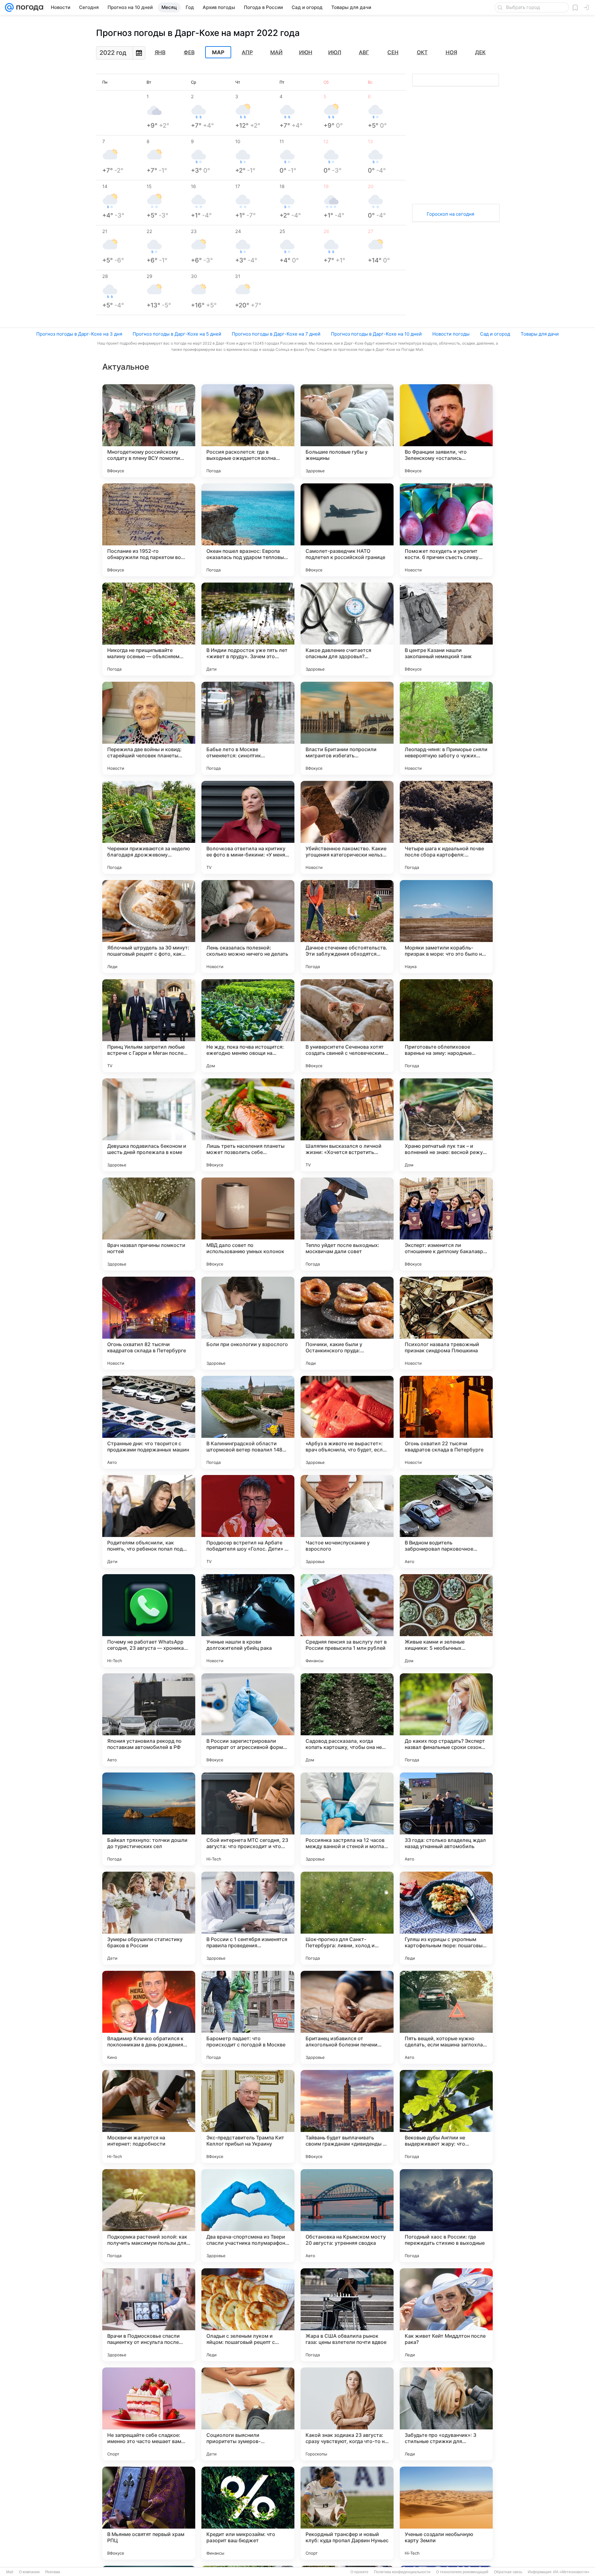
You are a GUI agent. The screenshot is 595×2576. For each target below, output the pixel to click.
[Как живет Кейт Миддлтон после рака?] (446, 2315)
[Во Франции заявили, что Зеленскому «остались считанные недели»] (446, 431)
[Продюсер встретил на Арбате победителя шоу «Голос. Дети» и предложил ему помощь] (248, 1521)
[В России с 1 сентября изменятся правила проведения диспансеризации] (248, 1918)
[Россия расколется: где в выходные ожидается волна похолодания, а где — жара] (248, 431)
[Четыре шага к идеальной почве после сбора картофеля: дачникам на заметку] (446, 827)
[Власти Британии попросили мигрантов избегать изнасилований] (347, 728)
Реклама (53, 2572)
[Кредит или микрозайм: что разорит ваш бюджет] (248, 2513)
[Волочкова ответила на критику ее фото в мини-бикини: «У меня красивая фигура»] (248, 827)
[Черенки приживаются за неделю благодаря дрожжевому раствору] (149, 827)
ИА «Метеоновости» (571, 2572)
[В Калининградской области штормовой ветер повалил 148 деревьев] (248, 1422)
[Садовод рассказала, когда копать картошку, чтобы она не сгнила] (347, 1720)
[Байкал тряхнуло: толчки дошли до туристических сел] (149, 1819)
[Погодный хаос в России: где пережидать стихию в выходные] (446, 2216)
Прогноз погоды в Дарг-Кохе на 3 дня (79, 334)
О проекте (359, 2572)
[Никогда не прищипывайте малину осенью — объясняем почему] (149, 629)
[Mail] (9, 7)
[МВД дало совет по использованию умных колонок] (248, 1224)
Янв (160, 52)
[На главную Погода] (29, 7)
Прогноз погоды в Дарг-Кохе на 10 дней (376, 334)
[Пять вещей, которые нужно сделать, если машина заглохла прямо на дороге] (446, 2017)
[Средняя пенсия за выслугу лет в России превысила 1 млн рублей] (347, 1621)
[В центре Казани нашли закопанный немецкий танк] (446, 629)
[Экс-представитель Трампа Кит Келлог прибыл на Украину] (248, 2116)
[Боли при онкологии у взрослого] (248, 1323)
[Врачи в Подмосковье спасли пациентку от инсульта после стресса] (149, 2315)
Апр (247, 52)
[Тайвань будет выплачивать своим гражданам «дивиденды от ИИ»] (347, 2116)
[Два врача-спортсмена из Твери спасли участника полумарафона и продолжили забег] (248, 2216)
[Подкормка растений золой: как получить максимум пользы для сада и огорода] (149, 2216)
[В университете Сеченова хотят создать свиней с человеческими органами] (347, 1026)
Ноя (451, 52)
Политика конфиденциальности (402, 2572)
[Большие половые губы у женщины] (347, 431)
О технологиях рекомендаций (462, 2572)
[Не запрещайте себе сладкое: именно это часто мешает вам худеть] (149, 2414)
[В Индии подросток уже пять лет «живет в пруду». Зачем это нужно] (248, 629)
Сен (393, 52)
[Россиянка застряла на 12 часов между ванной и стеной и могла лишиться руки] (347, 1819)
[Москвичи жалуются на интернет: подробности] (149, 2116)
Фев (189, 52)
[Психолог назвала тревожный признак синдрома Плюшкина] (446, 1323)
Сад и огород (495, 334)
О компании (29, 2572)
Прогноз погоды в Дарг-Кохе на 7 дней (276, 334)
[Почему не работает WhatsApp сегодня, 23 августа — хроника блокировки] (149, 1621)
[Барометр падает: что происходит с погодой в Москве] (248, 2017)
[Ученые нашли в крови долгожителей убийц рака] (248, 1621)
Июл (335, 52)
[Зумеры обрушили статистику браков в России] (149, 1918)
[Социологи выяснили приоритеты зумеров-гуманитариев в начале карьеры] (248, 2414)
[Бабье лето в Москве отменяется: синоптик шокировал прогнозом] (248, 728)
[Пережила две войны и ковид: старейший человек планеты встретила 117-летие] (149, 728)
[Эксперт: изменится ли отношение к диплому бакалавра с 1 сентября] (446, 1224)
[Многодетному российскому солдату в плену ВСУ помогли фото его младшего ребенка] (149, 431)
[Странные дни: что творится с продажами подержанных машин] (149, 1422)
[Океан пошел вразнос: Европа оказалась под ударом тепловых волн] (248, 530)
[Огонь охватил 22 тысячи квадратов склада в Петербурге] (446, 1422)
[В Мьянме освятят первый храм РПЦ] (149, 2513)
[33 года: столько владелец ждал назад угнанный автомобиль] (446, 1819)
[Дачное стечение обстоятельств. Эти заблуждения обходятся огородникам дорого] (347, 927)
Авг (364, 52)
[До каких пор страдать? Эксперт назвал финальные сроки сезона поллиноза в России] (446, 1720)
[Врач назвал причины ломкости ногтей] (149, 1224)
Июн (306, 52)
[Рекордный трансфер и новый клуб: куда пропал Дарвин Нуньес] (347, 2513)
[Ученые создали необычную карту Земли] (446, 2513)
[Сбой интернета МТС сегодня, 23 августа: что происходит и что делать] (248, 1819)
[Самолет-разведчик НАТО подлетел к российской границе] (347, 530)
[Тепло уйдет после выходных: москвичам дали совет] (347, 1224)
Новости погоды (451, 334)
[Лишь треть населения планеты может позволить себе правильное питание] (248, 1125)
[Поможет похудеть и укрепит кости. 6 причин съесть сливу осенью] (446, 530)
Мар (218, 52)
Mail (10, 2572)
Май (276, 52)
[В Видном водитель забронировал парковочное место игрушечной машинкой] (446, 1521)
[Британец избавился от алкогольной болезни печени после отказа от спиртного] (347, 2017)
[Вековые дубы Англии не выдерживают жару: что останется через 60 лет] (446, 2116)
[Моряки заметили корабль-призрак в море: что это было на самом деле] (446, 927)
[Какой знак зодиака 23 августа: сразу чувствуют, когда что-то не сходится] (347, 2414)
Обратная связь (508, 2572)
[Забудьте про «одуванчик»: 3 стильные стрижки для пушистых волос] (446, 2414)
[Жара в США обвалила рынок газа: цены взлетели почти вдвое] (347, 2315)
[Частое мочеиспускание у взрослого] (347, 1521)
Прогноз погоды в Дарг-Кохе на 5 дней (177, 334)
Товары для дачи (540, 334)
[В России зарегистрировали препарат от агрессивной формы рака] (248, 1720)
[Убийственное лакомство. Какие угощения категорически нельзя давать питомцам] (347, 827)
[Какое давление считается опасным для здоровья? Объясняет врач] (347, 629)
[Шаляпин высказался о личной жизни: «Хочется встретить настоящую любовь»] (347, 1125)
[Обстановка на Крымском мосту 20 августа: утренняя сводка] (347, 2216)
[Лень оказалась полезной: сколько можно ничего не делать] (248, 927)
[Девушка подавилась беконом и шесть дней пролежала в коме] (149, 1125)
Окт (422, 52)
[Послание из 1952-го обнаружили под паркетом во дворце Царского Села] (149, 530)
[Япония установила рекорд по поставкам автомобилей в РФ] (149, 1720)
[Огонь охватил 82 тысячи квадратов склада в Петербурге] (149, 1323)
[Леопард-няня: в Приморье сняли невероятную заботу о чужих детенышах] (446, 728)
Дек (480, 52)
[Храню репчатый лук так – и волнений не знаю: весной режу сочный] (446, 1125)
